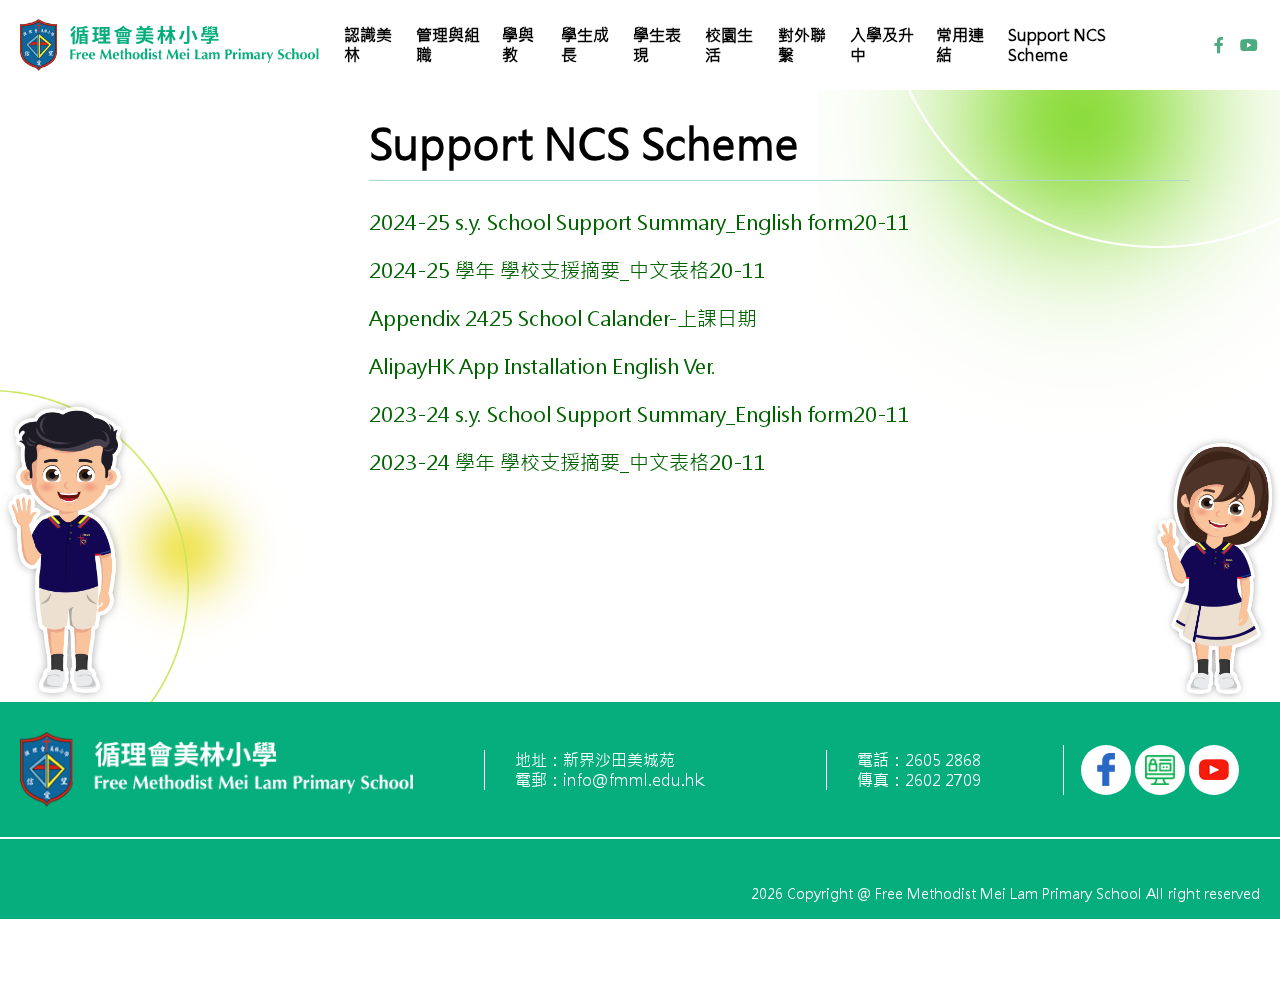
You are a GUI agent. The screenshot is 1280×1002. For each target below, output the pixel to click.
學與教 (518, 45)
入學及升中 (882, 45)
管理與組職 (448, 45)
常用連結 (960, 45)
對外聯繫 (802, 45)
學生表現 (657, 45)
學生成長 (585, 45)
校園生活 (729, 45)
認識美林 (368, 45)
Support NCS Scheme (1057, 45)
